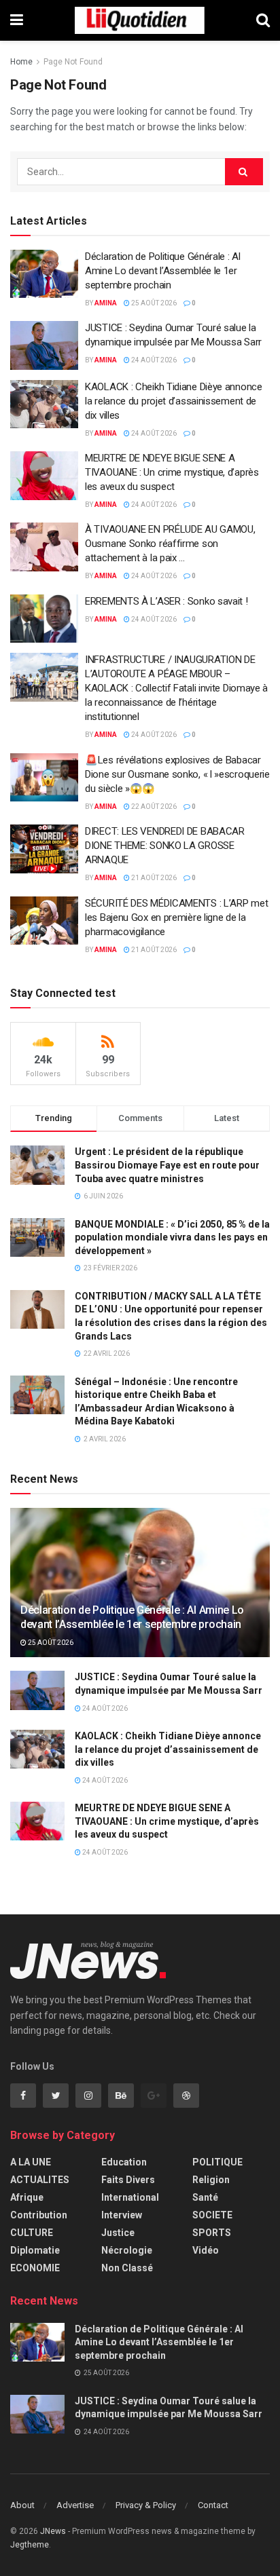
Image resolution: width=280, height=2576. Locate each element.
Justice (118, 2233)
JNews (53, 2531)
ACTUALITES (40, 2180)
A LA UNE (31, 2162)
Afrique (27, 2197)
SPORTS (212, 2233)
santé (205, 2197)
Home (21, 62)
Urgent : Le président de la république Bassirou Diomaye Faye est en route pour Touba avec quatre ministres (167, 1165)
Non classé (127, 2268)
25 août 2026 (153, 303)
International (130, 2197)
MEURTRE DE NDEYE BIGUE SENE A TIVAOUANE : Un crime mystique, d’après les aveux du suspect (172, 472)
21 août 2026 (153, 878)
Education (124, 2162)
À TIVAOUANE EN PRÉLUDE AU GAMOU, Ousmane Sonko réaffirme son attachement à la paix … (170, 544)
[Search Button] (244, 172)
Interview (122, 2215)
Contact (213, 2505)
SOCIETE (212, 2215)
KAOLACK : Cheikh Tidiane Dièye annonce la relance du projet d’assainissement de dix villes (174, 401)
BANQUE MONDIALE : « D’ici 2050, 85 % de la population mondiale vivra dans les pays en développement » (172, 1237)
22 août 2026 (153, 807)
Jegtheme (30, 2545)
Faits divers (128, 2180)
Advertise (75, 2505)
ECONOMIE (35, 2268)
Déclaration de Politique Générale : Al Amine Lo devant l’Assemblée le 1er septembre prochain (163, 271)
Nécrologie (127, 2250)
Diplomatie (35, 2250)
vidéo (206, 2250)
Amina (106, 303)
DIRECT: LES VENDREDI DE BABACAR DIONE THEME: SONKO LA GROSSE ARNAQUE (165, 846)
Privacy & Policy (146, 2505)
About (22, 2505)
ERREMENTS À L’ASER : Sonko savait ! (167, 601)
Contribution (39, 2215)
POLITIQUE (217, 2162)
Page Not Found (73, 62)
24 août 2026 (153, 360)
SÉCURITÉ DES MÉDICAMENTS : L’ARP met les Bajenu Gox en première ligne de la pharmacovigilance (176, 917)
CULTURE (32, 2233)
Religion (211, 2180)
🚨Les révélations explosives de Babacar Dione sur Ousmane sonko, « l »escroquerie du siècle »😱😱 (177, 774)
